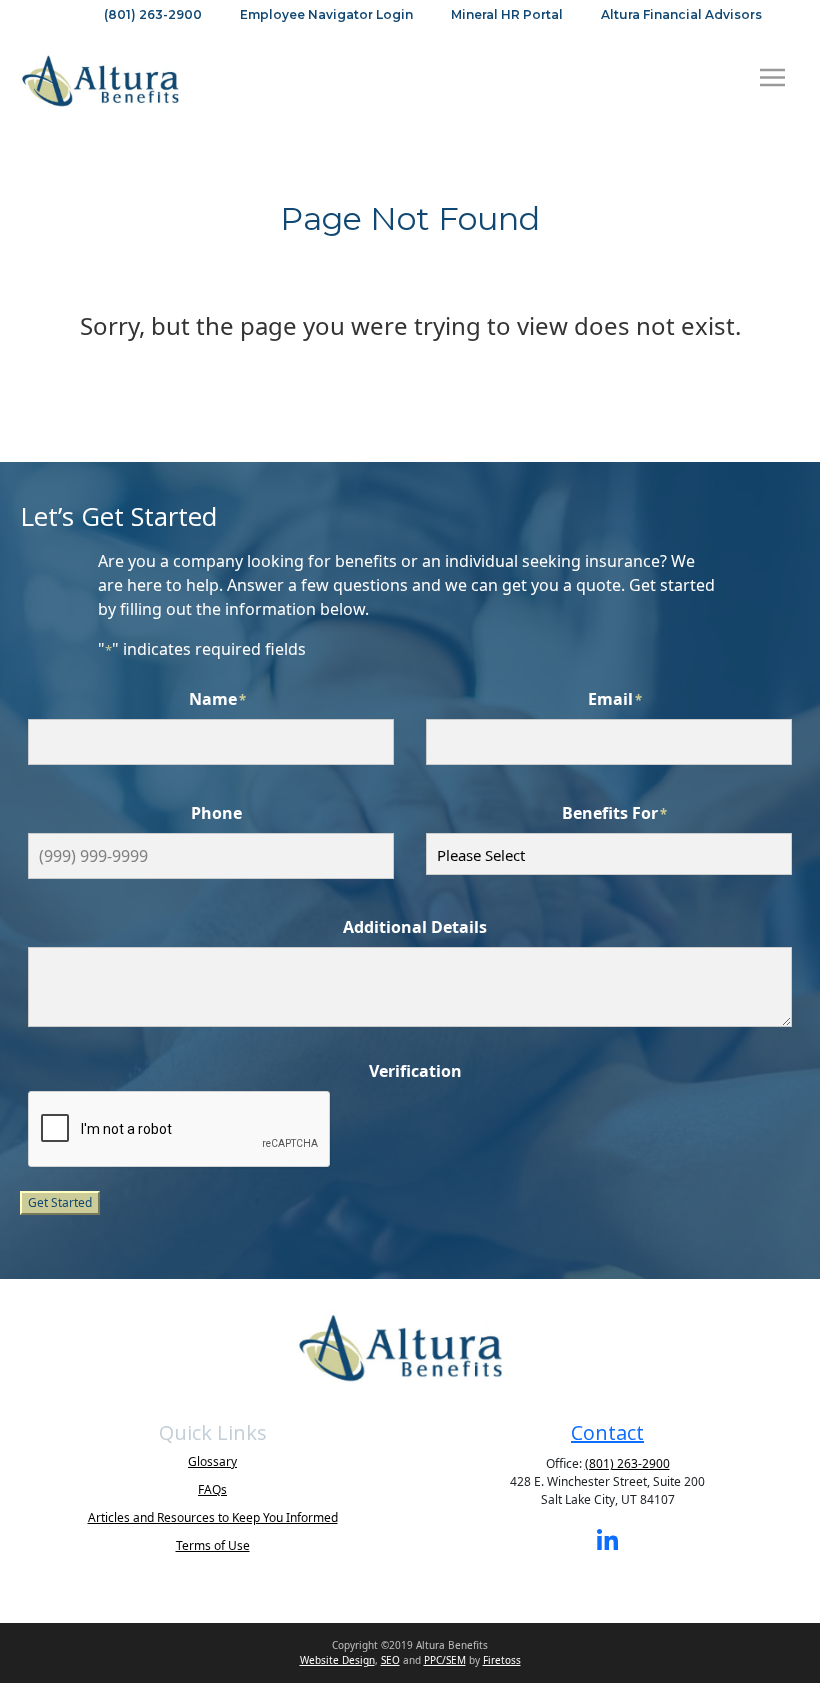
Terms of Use (213, 1545)
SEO (390, 1660)
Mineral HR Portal (507, 14)
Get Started (60, 1202)
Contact (607, 1432)
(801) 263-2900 (153, 14)
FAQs (212, 1489)
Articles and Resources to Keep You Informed (213, 1517)
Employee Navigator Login (326, 14)
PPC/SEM (445, 1660)
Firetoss (502, 1660)
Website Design (337, 1660)
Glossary (212, 1461)
